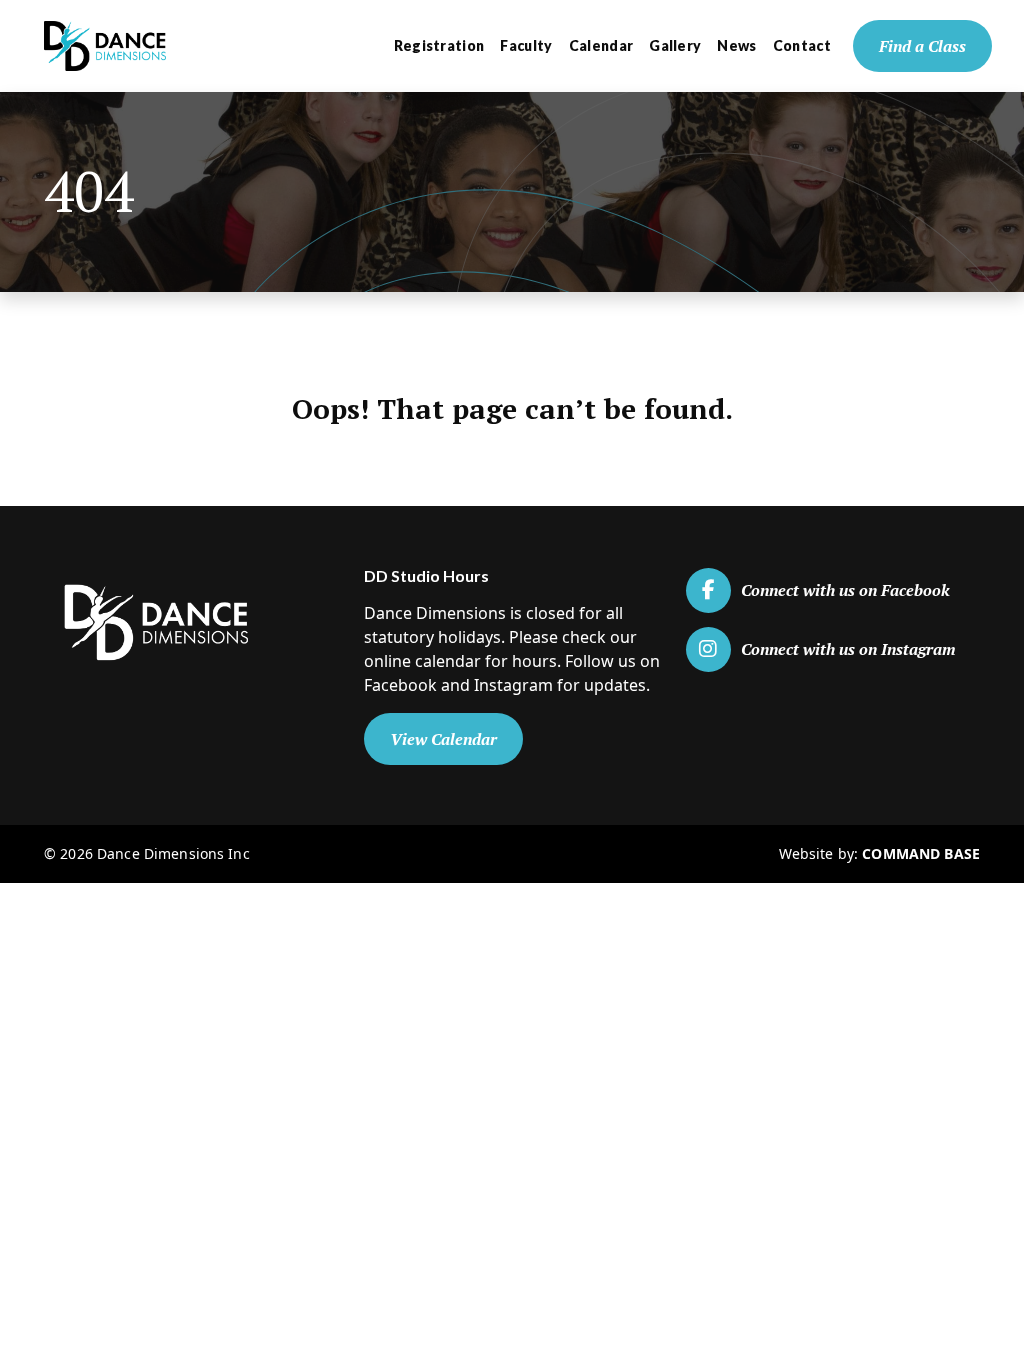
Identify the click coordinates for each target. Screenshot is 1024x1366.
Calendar (601, 45)
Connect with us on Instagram (848, 649)
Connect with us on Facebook (845, 590)
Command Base (921, 853)
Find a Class (922, 46)
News (736, 45)
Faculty (526, 45)
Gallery (675, 45)
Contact (802, 45)
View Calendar (443, 739)
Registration (439, 45)
